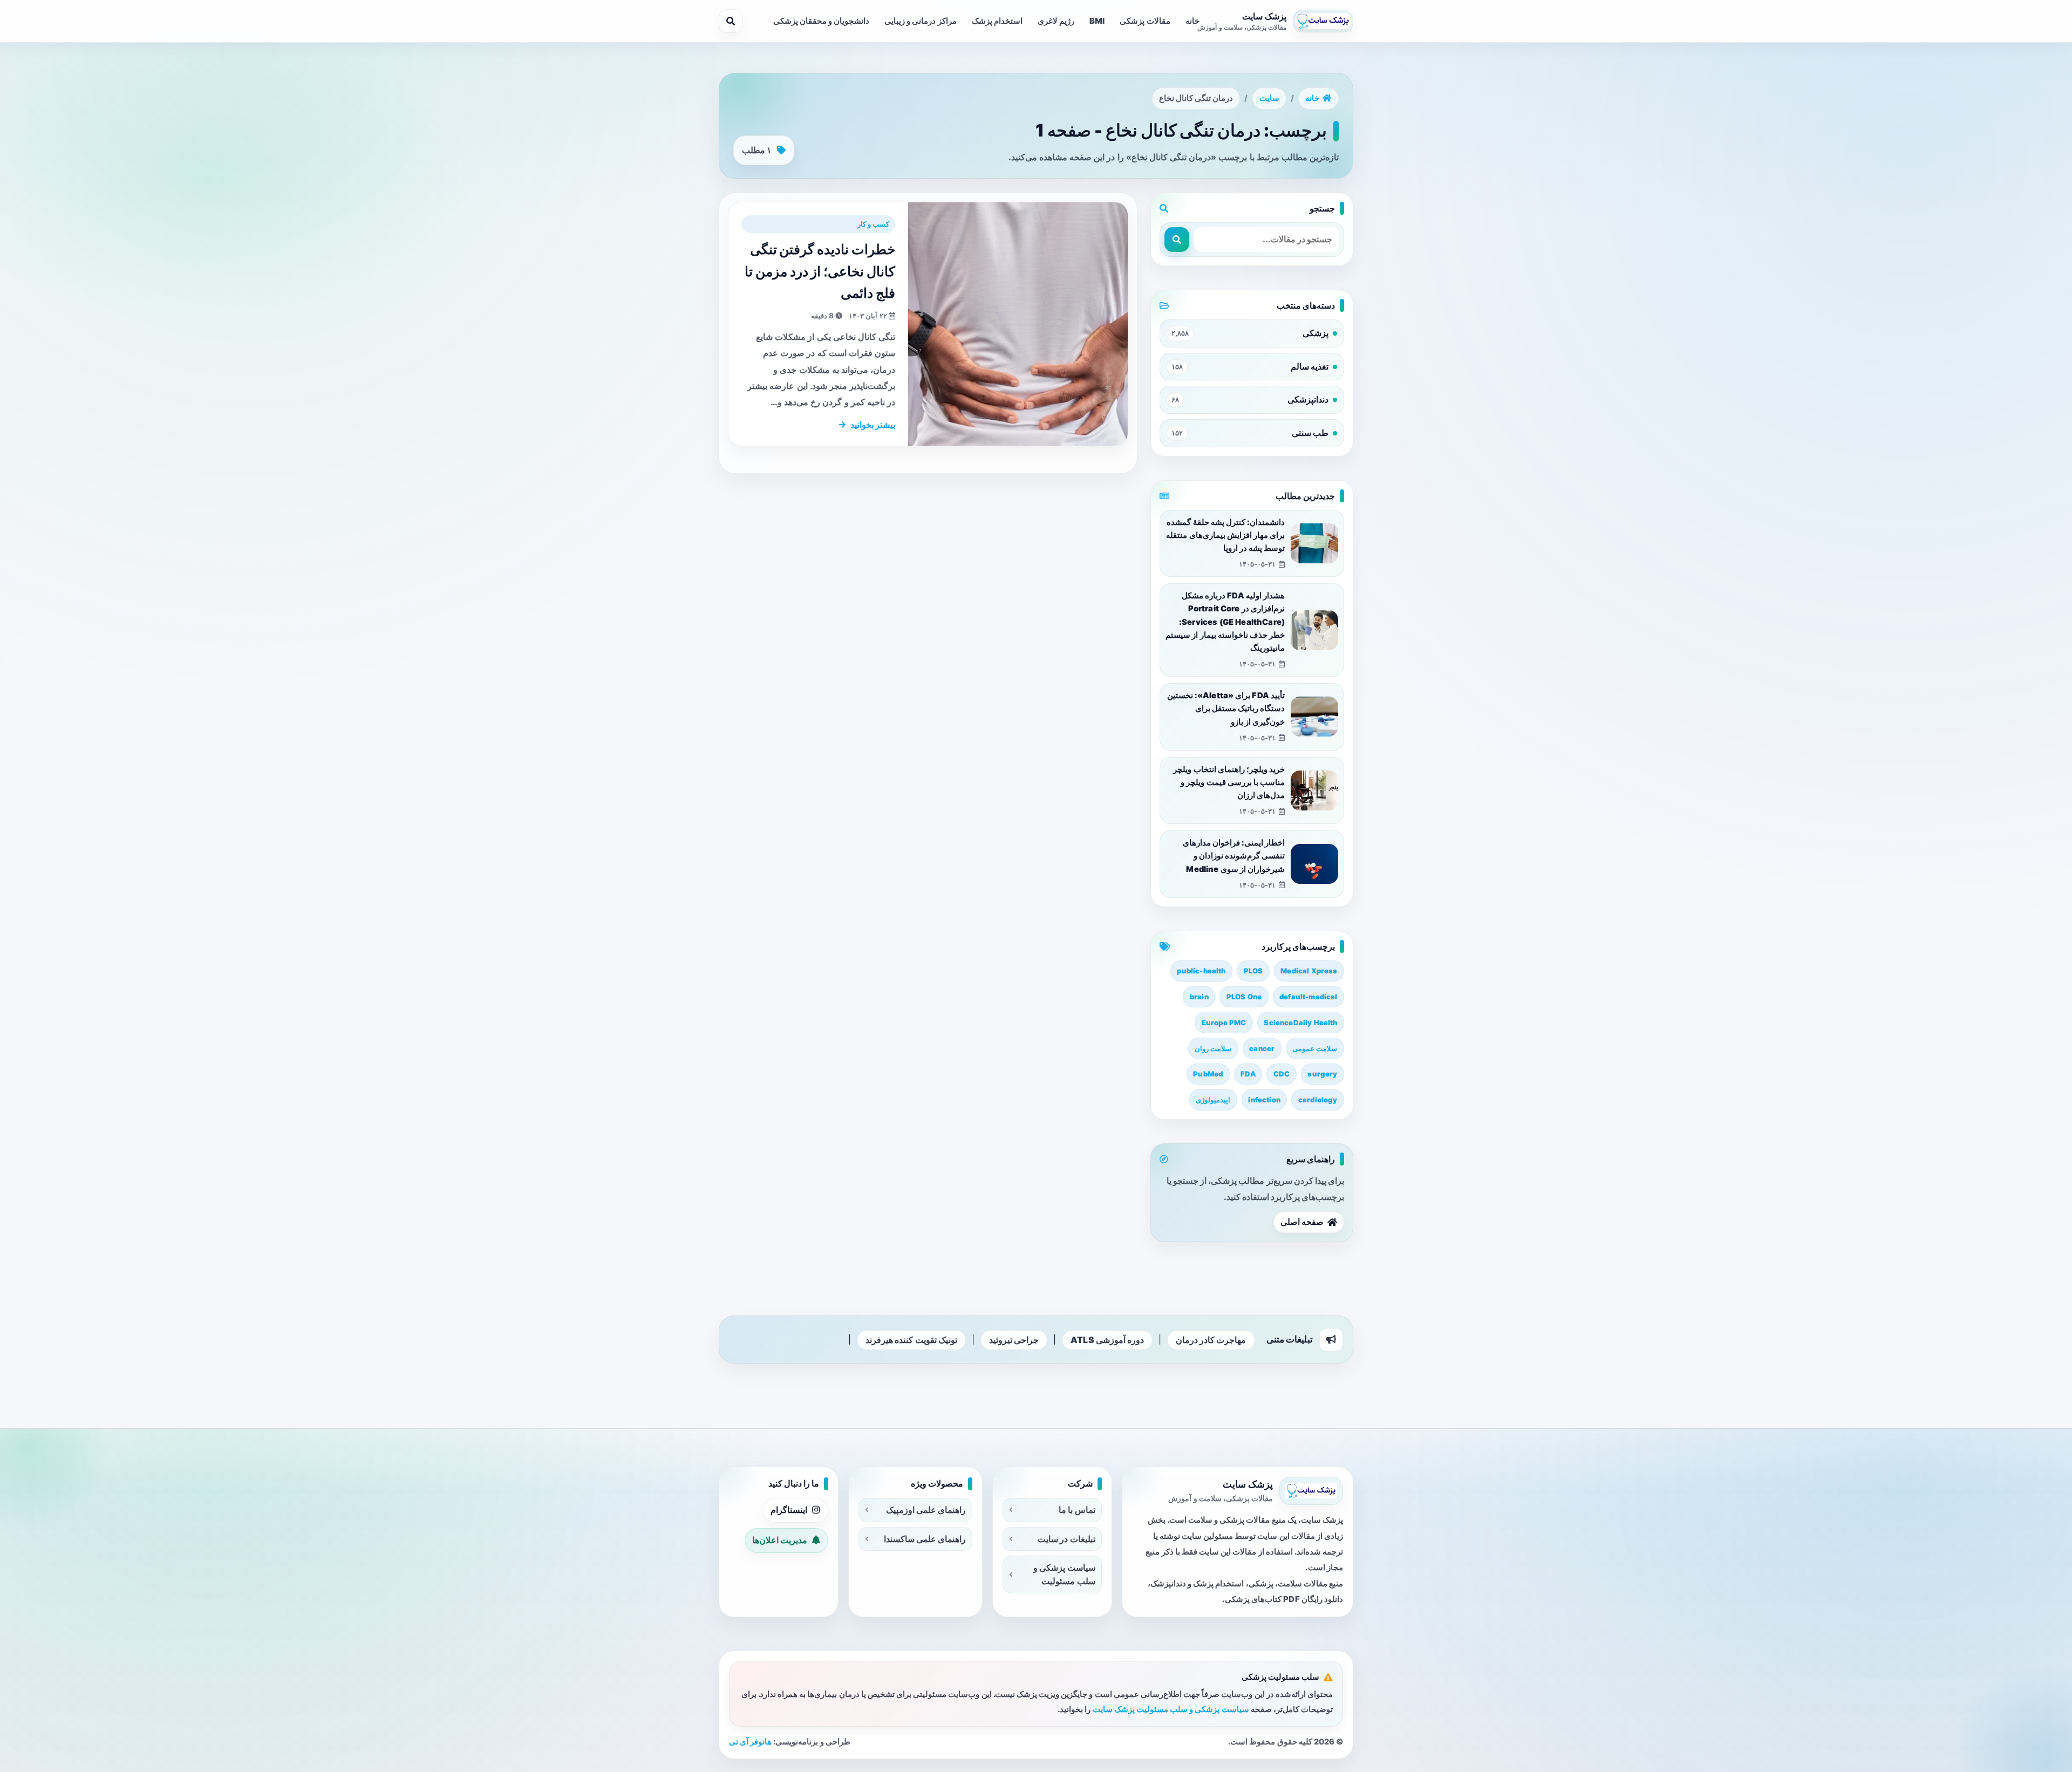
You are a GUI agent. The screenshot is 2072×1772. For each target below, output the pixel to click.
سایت (1269, 98)
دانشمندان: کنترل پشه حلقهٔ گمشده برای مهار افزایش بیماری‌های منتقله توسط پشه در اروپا (1225, 536)
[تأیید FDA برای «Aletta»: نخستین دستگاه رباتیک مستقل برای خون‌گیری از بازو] (1314, 717)
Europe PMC (1224, 1023)
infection (1264, 1100)
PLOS (1253, 971)
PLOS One (1244, 997)
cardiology (1318, 1100)
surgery (1322, 1074)
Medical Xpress (1309, 971)
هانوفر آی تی (750, 1742)
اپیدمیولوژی (1213, 1100)
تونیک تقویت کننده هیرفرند (911, 1340)
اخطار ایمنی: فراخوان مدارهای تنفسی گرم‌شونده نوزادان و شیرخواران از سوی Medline (1234, 856)
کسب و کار (873, 224)
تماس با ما (1077, 1510)
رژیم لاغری (1056, 21)
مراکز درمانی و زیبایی (920, 21)
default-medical (1308, 997)
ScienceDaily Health (1300, 1023)
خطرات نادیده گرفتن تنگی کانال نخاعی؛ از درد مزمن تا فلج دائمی (820, 271)
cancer (1262, 1048)
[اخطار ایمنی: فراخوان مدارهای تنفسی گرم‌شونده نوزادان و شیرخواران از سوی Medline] (1314, 864)
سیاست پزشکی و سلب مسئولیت (1064, 1574)
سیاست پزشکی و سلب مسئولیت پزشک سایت (1171, 1709)
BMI (1097, 21)
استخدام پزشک (997, 21)
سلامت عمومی (1315, 1048)
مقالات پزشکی (1145, 21)
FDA (1248, 1074)
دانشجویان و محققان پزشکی (821, 21)
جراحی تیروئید (1014, 1340)
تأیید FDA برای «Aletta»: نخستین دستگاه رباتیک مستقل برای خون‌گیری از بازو (1226, 709)
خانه (1192, 21)
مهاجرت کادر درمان (1211, 1340)
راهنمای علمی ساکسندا (925, 1539)
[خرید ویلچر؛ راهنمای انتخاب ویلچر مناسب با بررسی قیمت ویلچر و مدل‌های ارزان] (1314, 790)
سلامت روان (1213, 1048)
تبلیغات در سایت (1066, 1539)
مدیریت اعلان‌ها (780, 1540)
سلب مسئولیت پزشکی (1280, 1677)
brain (1199, 997)
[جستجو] (731, 21)
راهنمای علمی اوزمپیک (926, 1510)
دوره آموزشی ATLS (1107, 1340)
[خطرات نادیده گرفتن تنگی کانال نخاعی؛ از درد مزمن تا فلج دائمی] (1018, 324)
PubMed (1208, 1074)
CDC (1282, 1074)
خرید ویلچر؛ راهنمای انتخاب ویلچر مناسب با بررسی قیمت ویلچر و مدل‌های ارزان (1229, 783)
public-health (1201, 971)
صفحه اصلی (1302, 1222)
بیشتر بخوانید (873, 425)
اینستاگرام (789, 1510)
